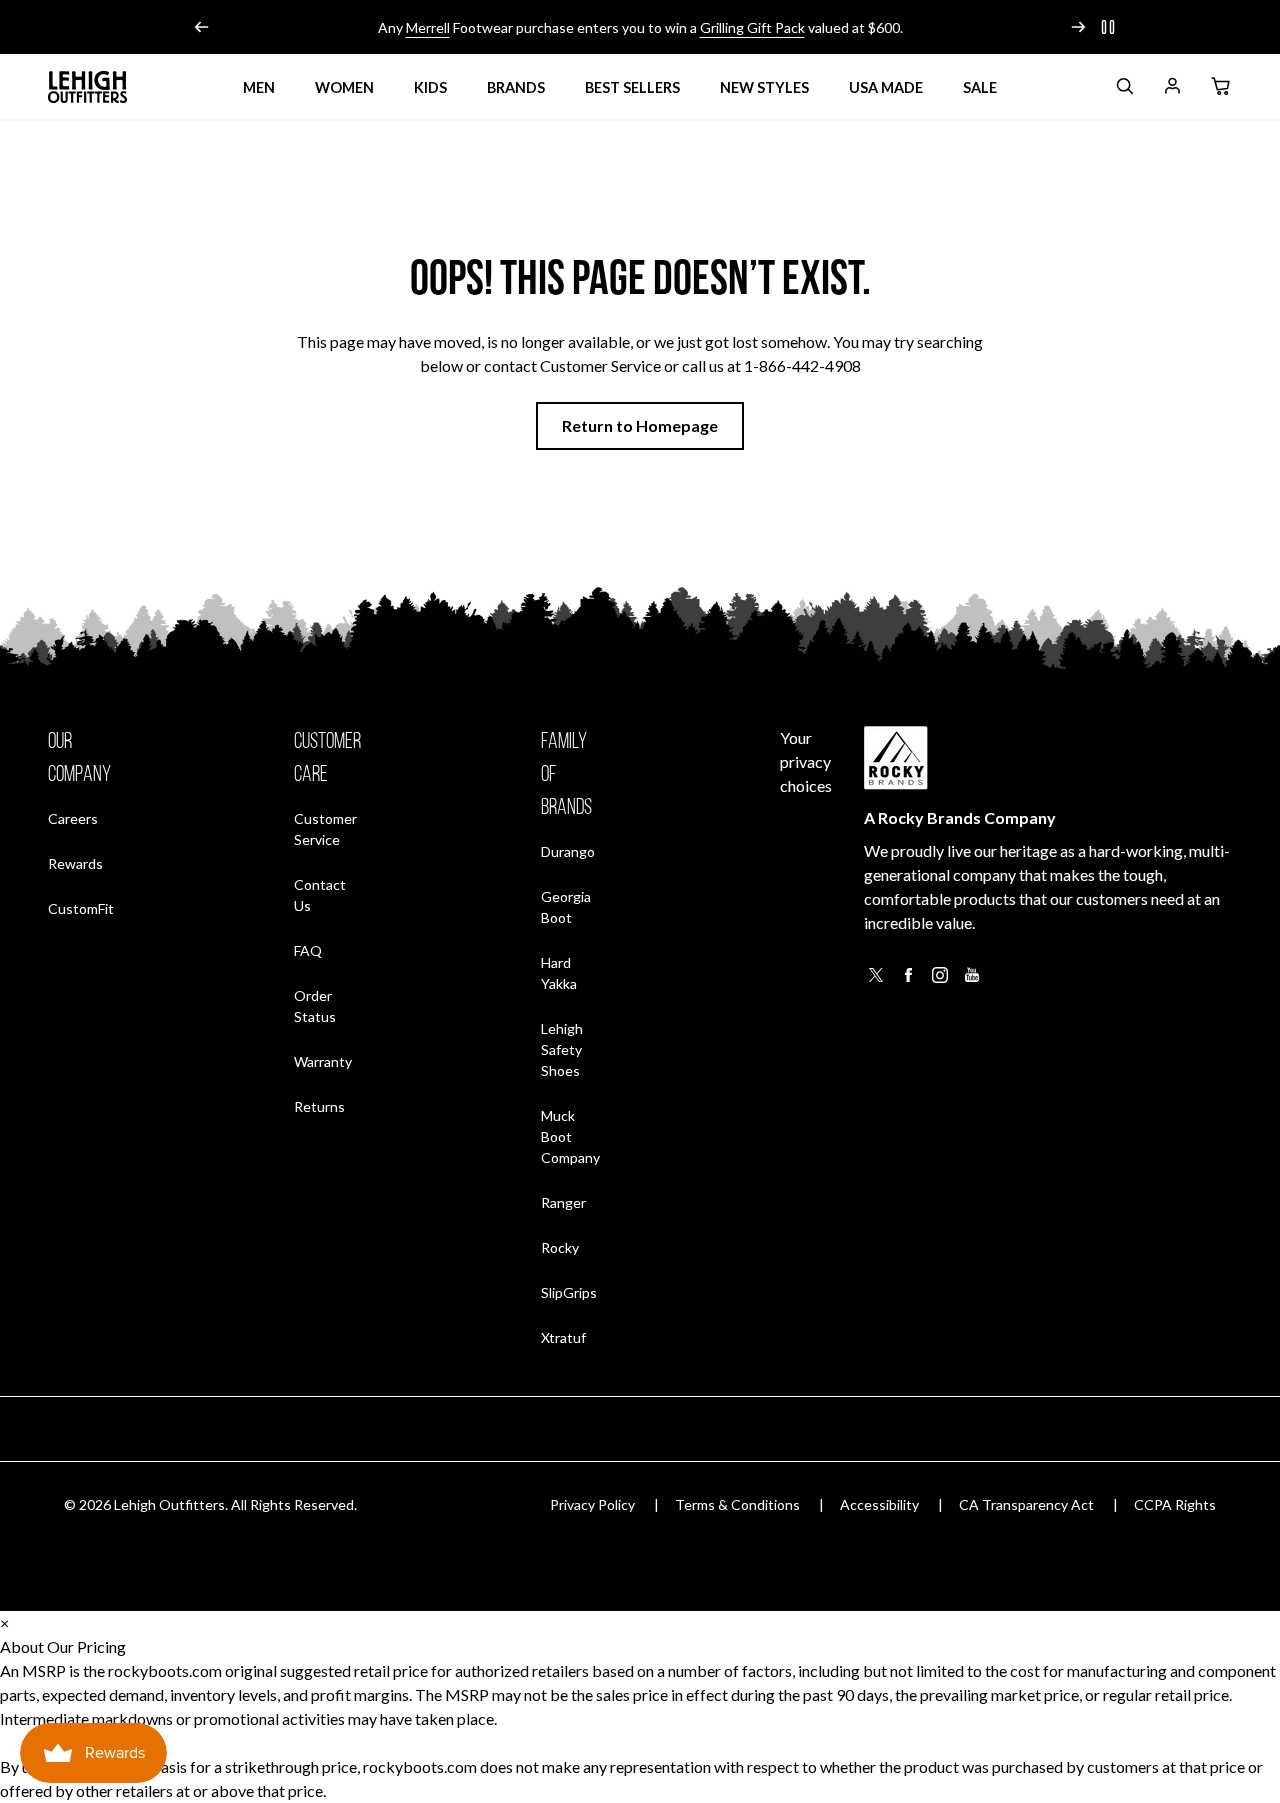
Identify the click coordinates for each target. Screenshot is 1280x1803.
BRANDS (516, 87)
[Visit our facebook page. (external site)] (908, 980)
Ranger (563, 1202)
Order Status (327, 1006)
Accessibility (879, 1504)
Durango (568, 851)
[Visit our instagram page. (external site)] (940, 980)
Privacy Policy (592, 1504)
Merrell (428, 27)
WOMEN (344, 87)
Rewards (75, 863)
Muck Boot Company (570, 1136)
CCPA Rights (1175, 1504)
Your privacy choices (806, 761)
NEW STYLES (764, 87)
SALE (980, 87)
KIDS (430, 87)
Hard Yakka (559, 973)
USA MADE (886, 87)
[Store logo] (88, 87)
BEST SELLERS (632, 87)
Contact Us (320, 895)
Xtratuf (563, 1337)
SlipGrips (569, 1292)
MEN (259, 87)
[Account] (1172, 89)
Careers (73, 818)
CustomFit (81, 908)
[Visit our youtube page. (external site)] (972, 980)
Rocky (560, 1247)
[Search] (1124, 89)
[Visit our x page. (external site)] (876, 980)
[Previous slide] (202, 27)
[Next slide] (1078, 27)
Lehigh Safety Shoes (562, 1049)
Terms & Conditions (737, 1504)
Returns (319, 1106)
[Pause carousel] (1108, 27)
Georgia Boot (566, 907)
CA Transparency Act (1026, 1504)
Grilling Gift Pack (752, 27)
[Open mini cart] (1220, 87)
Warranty (323, 1061)
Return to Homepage (640, 425)
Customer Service (325, 829)
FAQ (308, 950)
